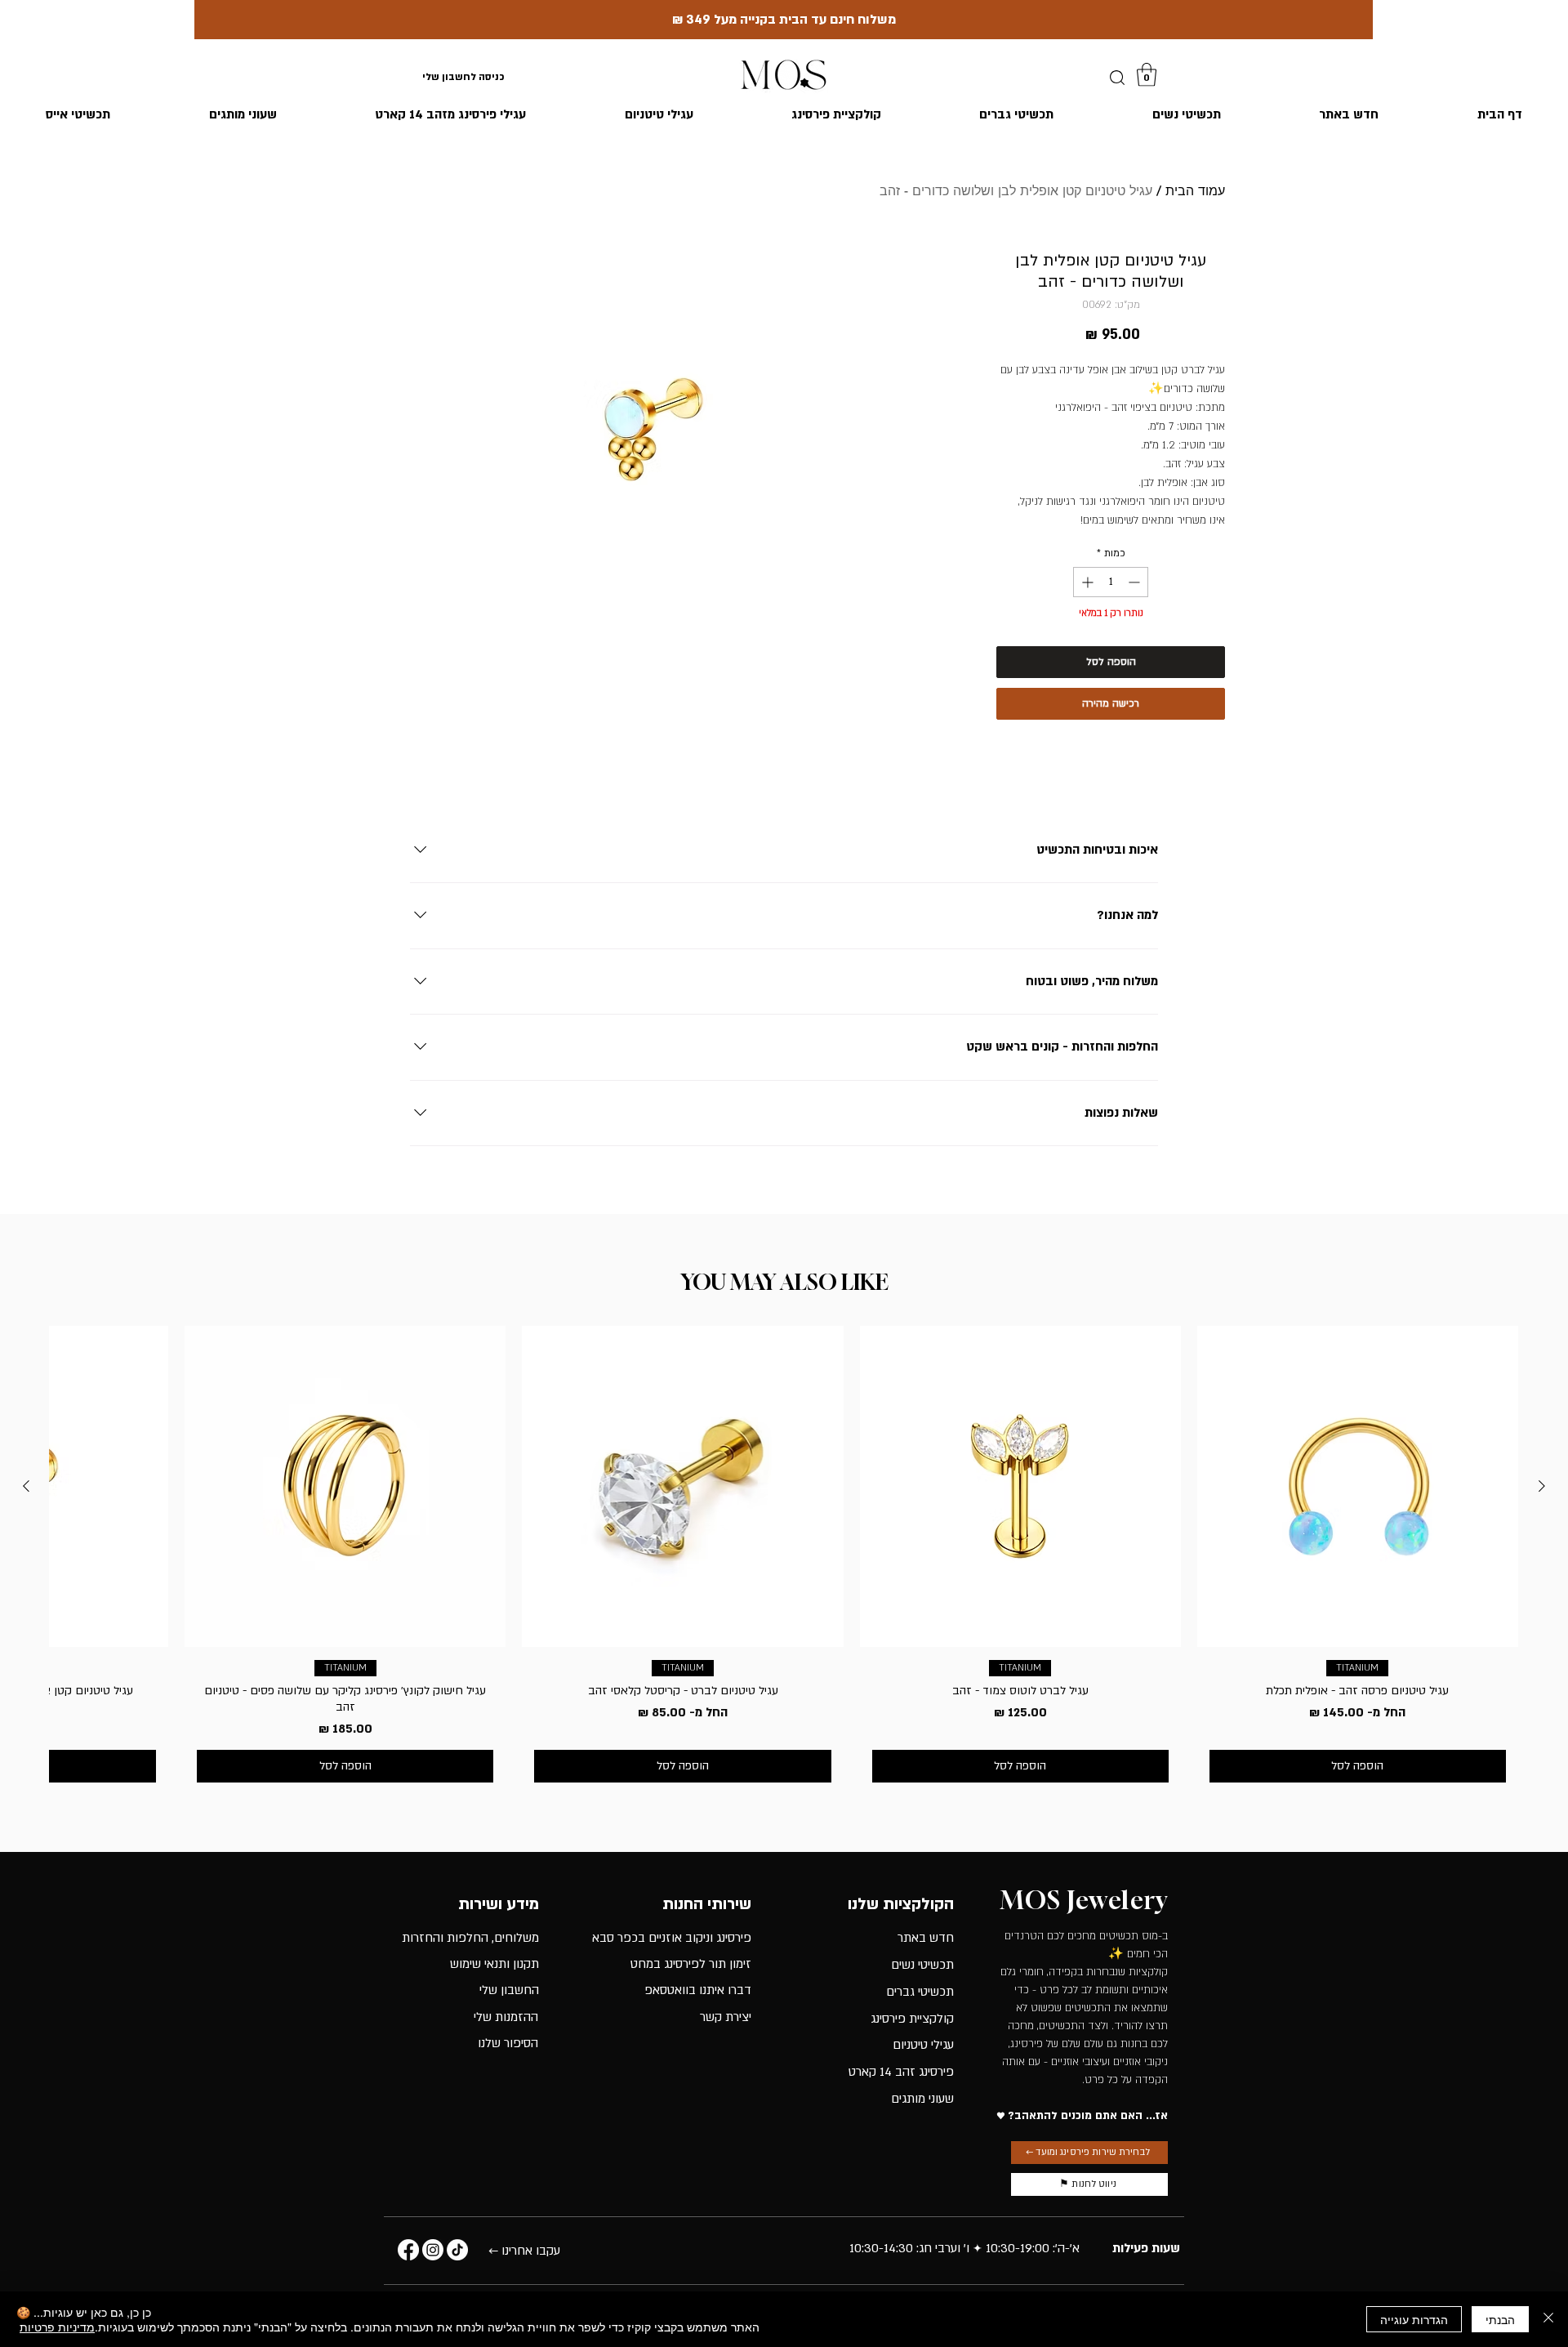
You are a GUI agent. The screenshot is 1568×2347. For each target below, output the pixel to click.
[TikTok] (457, 2250)
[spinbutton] (1111, 582)
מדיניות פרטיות (57, 2327)
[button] (1147, 75)
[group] (784, 1560)
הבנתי (1500, 2319)
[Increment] (1086, 582)
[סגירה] (1548, 2319)
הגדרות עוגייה (1414, 2319)
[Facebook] (408, 2250)
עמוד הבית (1195, 191)
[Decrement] (1136, 582)
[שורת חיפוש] (1117, 78)
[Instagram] (433, 2250)
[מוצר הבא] (26, 1486)
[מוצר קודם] (1542, 1486)
